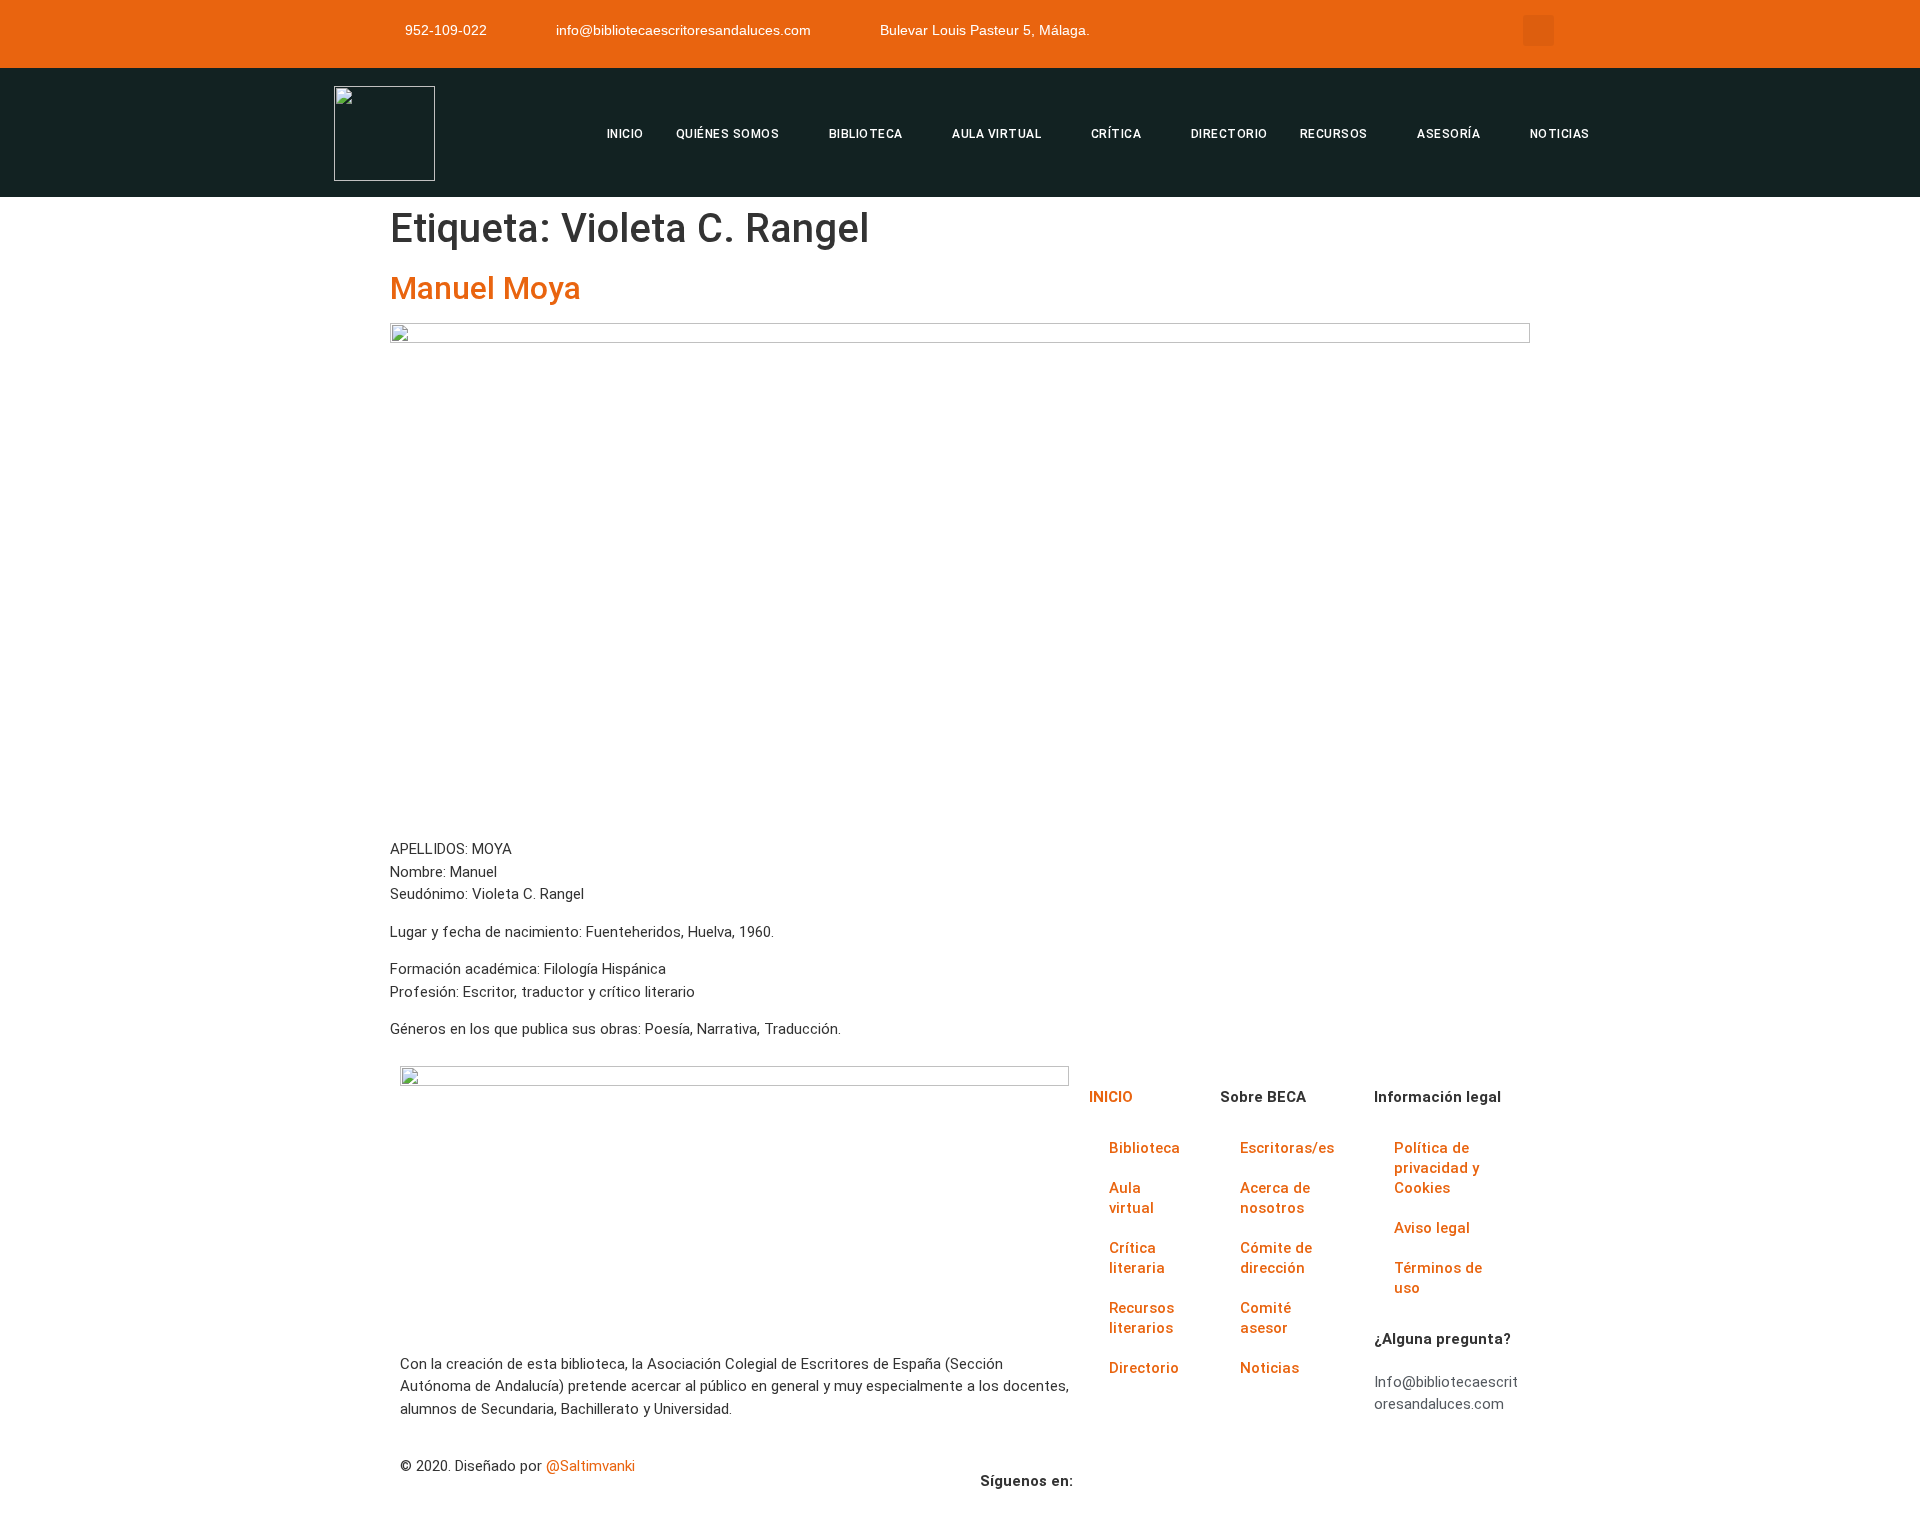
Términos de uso (1438, 1278)
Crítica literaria (1137, 1258)
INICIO (625, 134)
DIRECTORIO (1229, 134)
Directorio (1144, 1368)
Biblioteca (1144, 1148)
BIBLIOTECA (866, 134)
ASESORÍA (1448, 134)
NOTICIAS (1560, 134)
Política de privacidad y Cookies (1436, 1168)
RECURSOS (1334, 134)
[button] (1538, 30)
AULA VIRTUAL (996, 134)
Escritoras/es (1287, 1148)
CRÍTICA (1116, 134)
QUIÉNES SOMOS (728, 134)
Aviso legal (1432, 1228)
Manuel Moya (485, 288)
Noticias (1269, 1368)
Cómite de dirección (1276, 1258)
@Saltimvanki (590, 1466)
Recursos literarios (1141, 1318)
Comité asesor (1265, 1318)
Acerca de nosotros (1275, 1198)
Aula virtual (1131, 1198)
